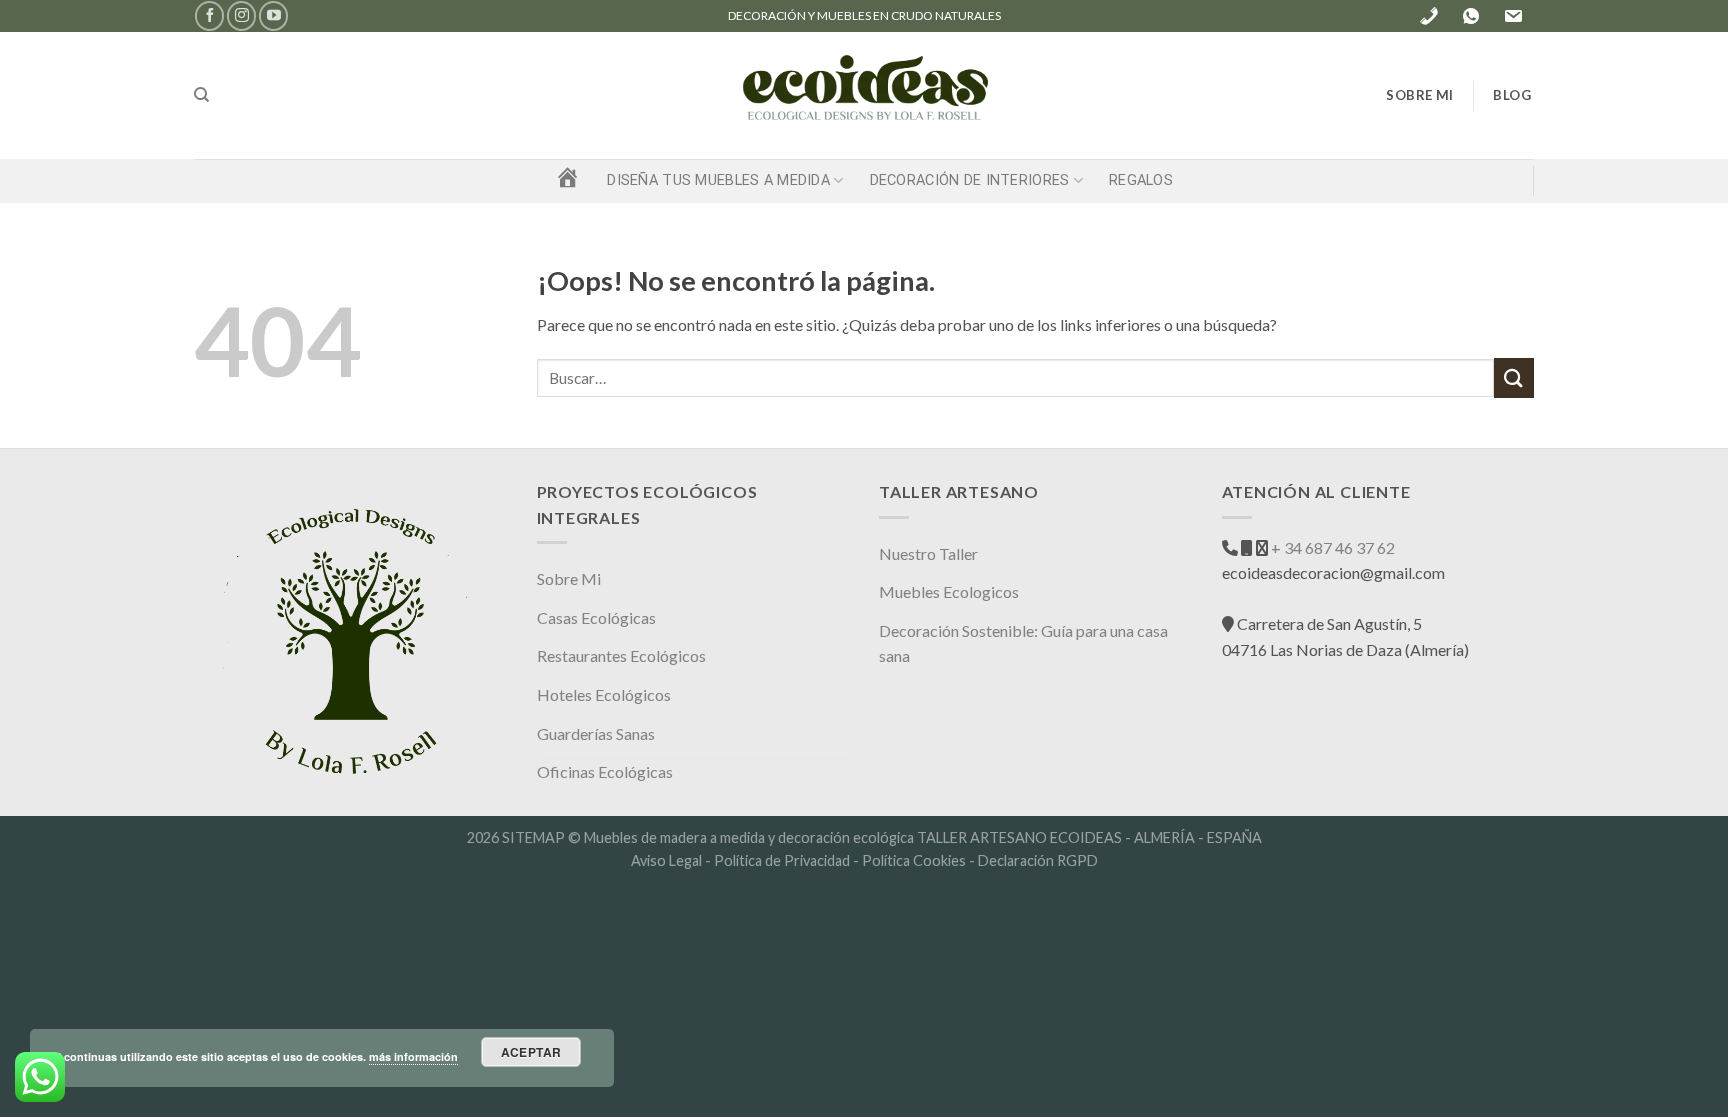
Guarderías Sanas (596, 733)
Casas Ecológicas (596, 617)
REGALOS (1141, 180)
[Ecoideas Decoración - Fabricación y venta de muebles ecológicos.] (864, 95)
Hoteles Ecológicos (604, 694)
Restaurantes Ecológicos (621, 655)
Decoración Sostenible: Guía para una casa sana (1023, 643)
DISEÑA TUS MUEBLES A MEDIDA (718, 180)
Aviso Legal (666, 860)
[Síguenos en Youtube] (273, 15)
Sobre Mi (569, 578)
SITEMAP (533, 837)
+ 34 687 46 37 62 (1331, 547)
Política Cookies (914, 860)
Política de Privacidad (782, 860)
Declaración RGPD (1038, 860)
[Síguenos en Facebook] (209, 15)
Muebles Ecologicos (949, 591)
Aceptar (531, 1052)
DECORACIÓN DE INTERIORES (970, 180)
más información (413, 1056)
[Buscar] (201, 95)
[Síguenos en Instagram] (241, 15)
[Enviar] (1514, 377)
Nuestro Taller (928, 553)
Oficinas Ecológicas (605, 771)
